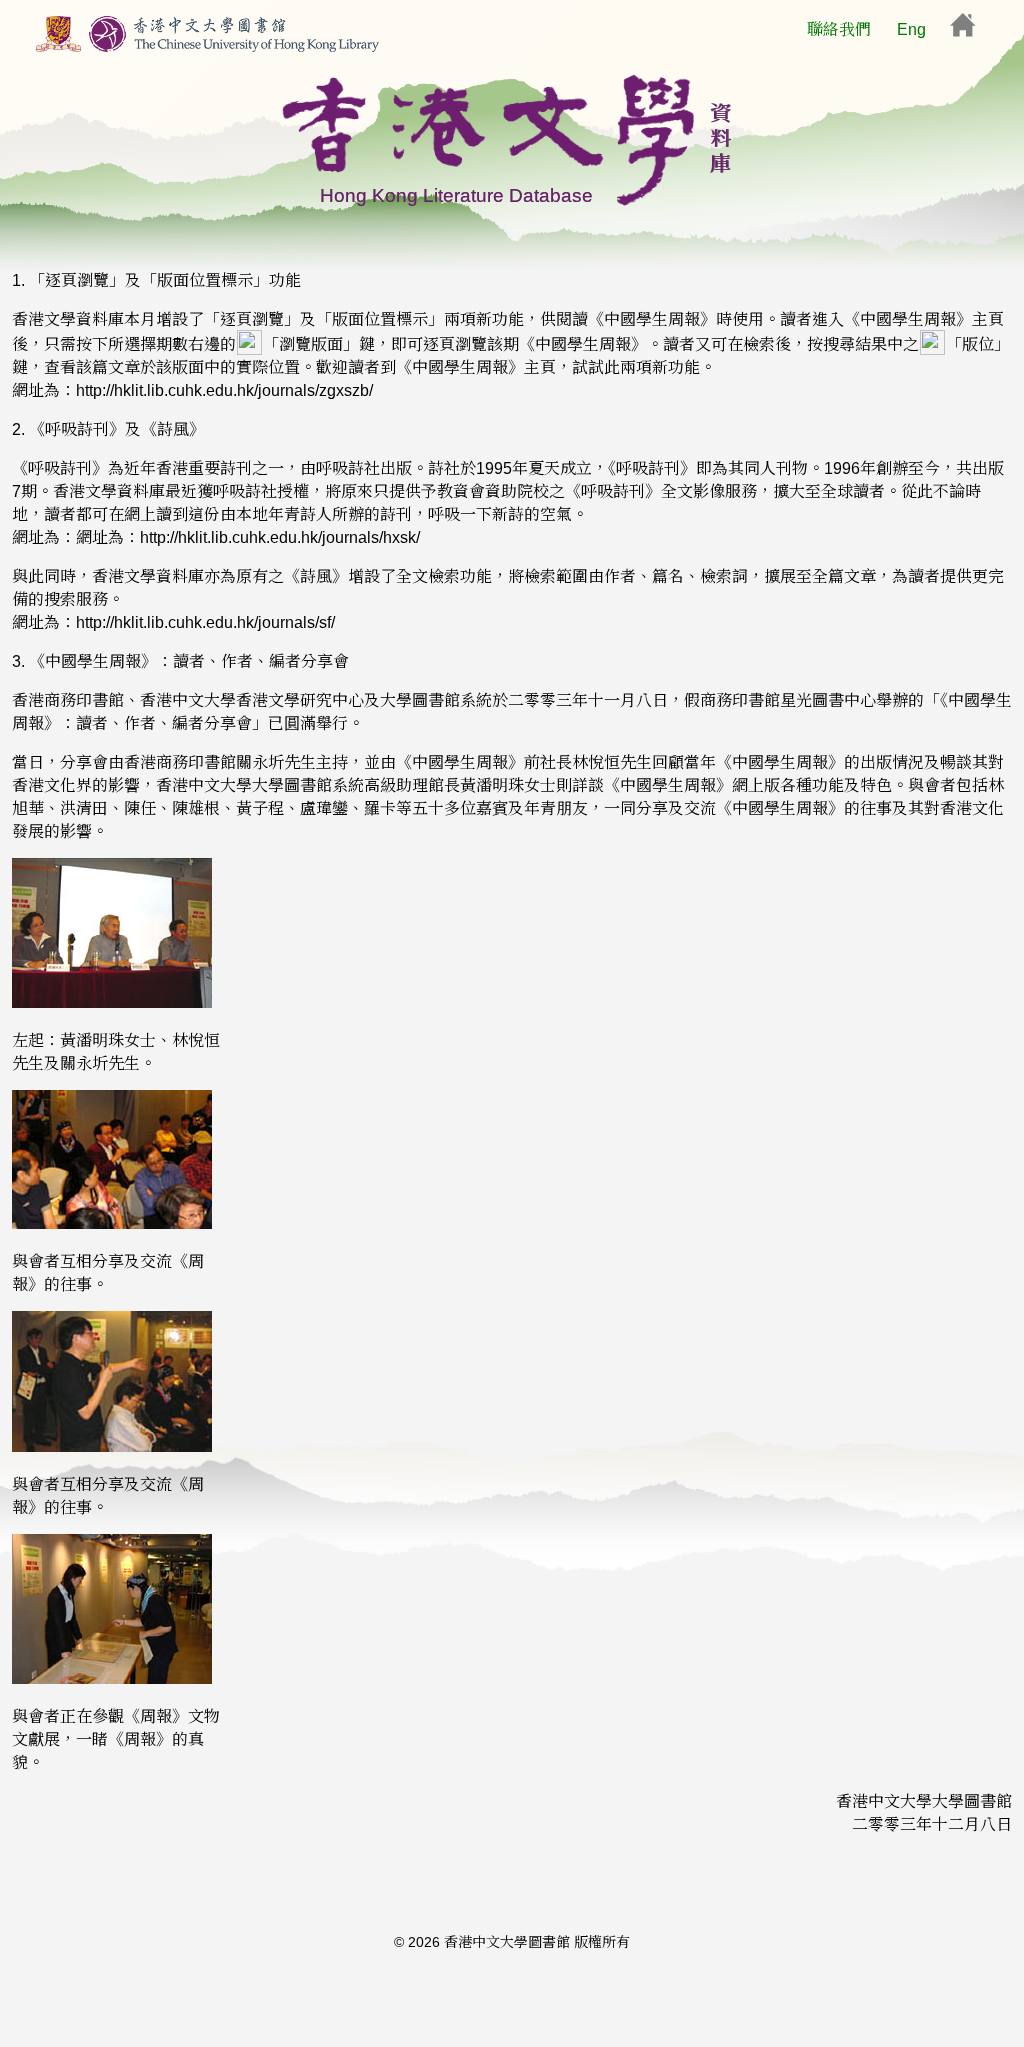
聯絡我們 (839, 29)
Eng (911, 29)
